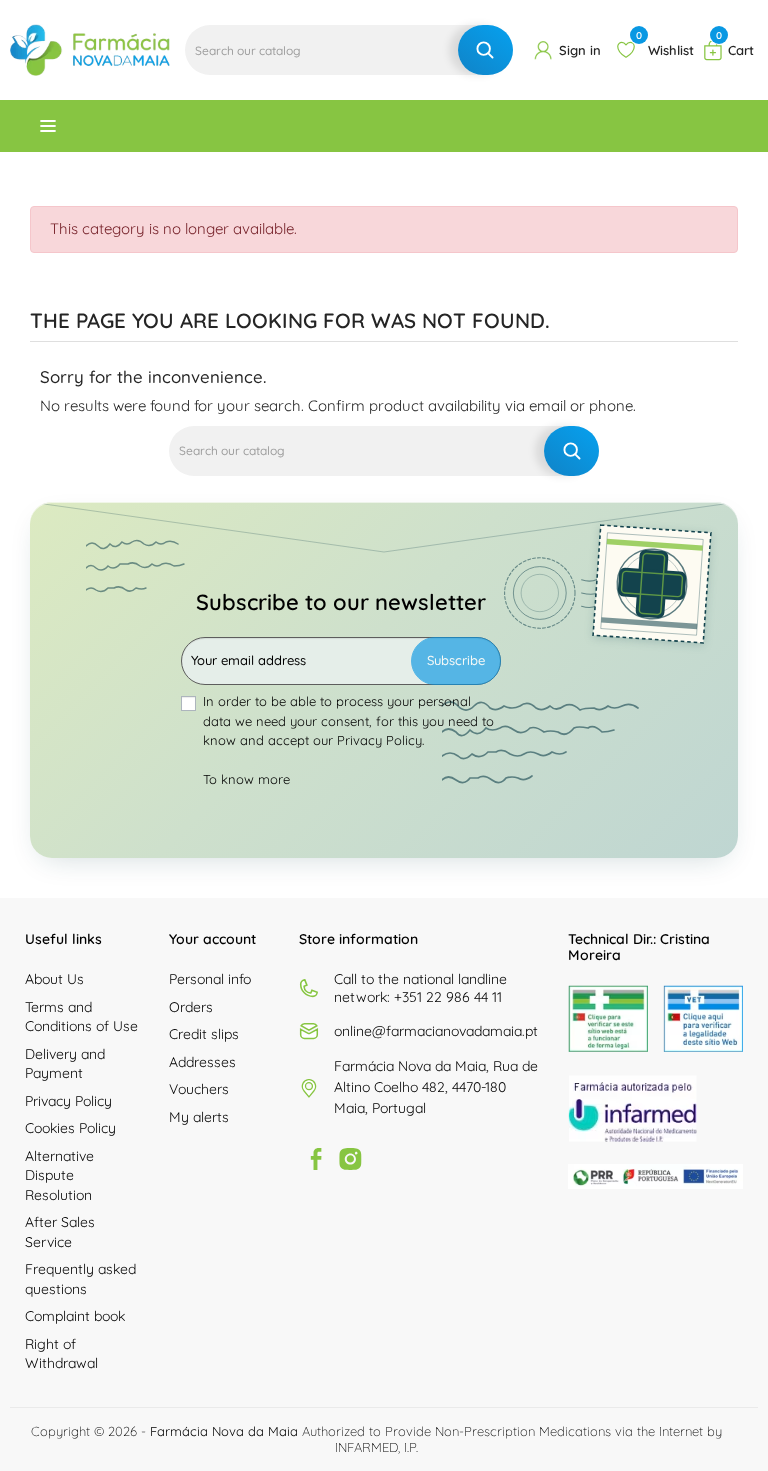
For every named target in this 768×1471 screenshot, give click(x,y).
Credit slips (204, 1034)
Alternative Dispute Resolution (59, 1175)
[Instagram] (350, 1159)
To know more (246, 779)
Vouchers (199, 1089)
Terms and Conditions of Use (81, 1017)
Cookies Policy (70, 1128)
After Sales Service (60, 1232)
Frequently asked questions (80, 1279)
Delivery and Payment (65, 1064)
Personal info (210, 979)
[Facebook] (316, 1159)
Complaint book (75, 1316)
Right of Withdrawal (61, 1354)
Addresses (202, 1062)
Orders (191, 1007)
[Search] (485, 50)
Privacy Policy (68, 1101)
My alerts (199, 1117)
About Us (54, 979)
